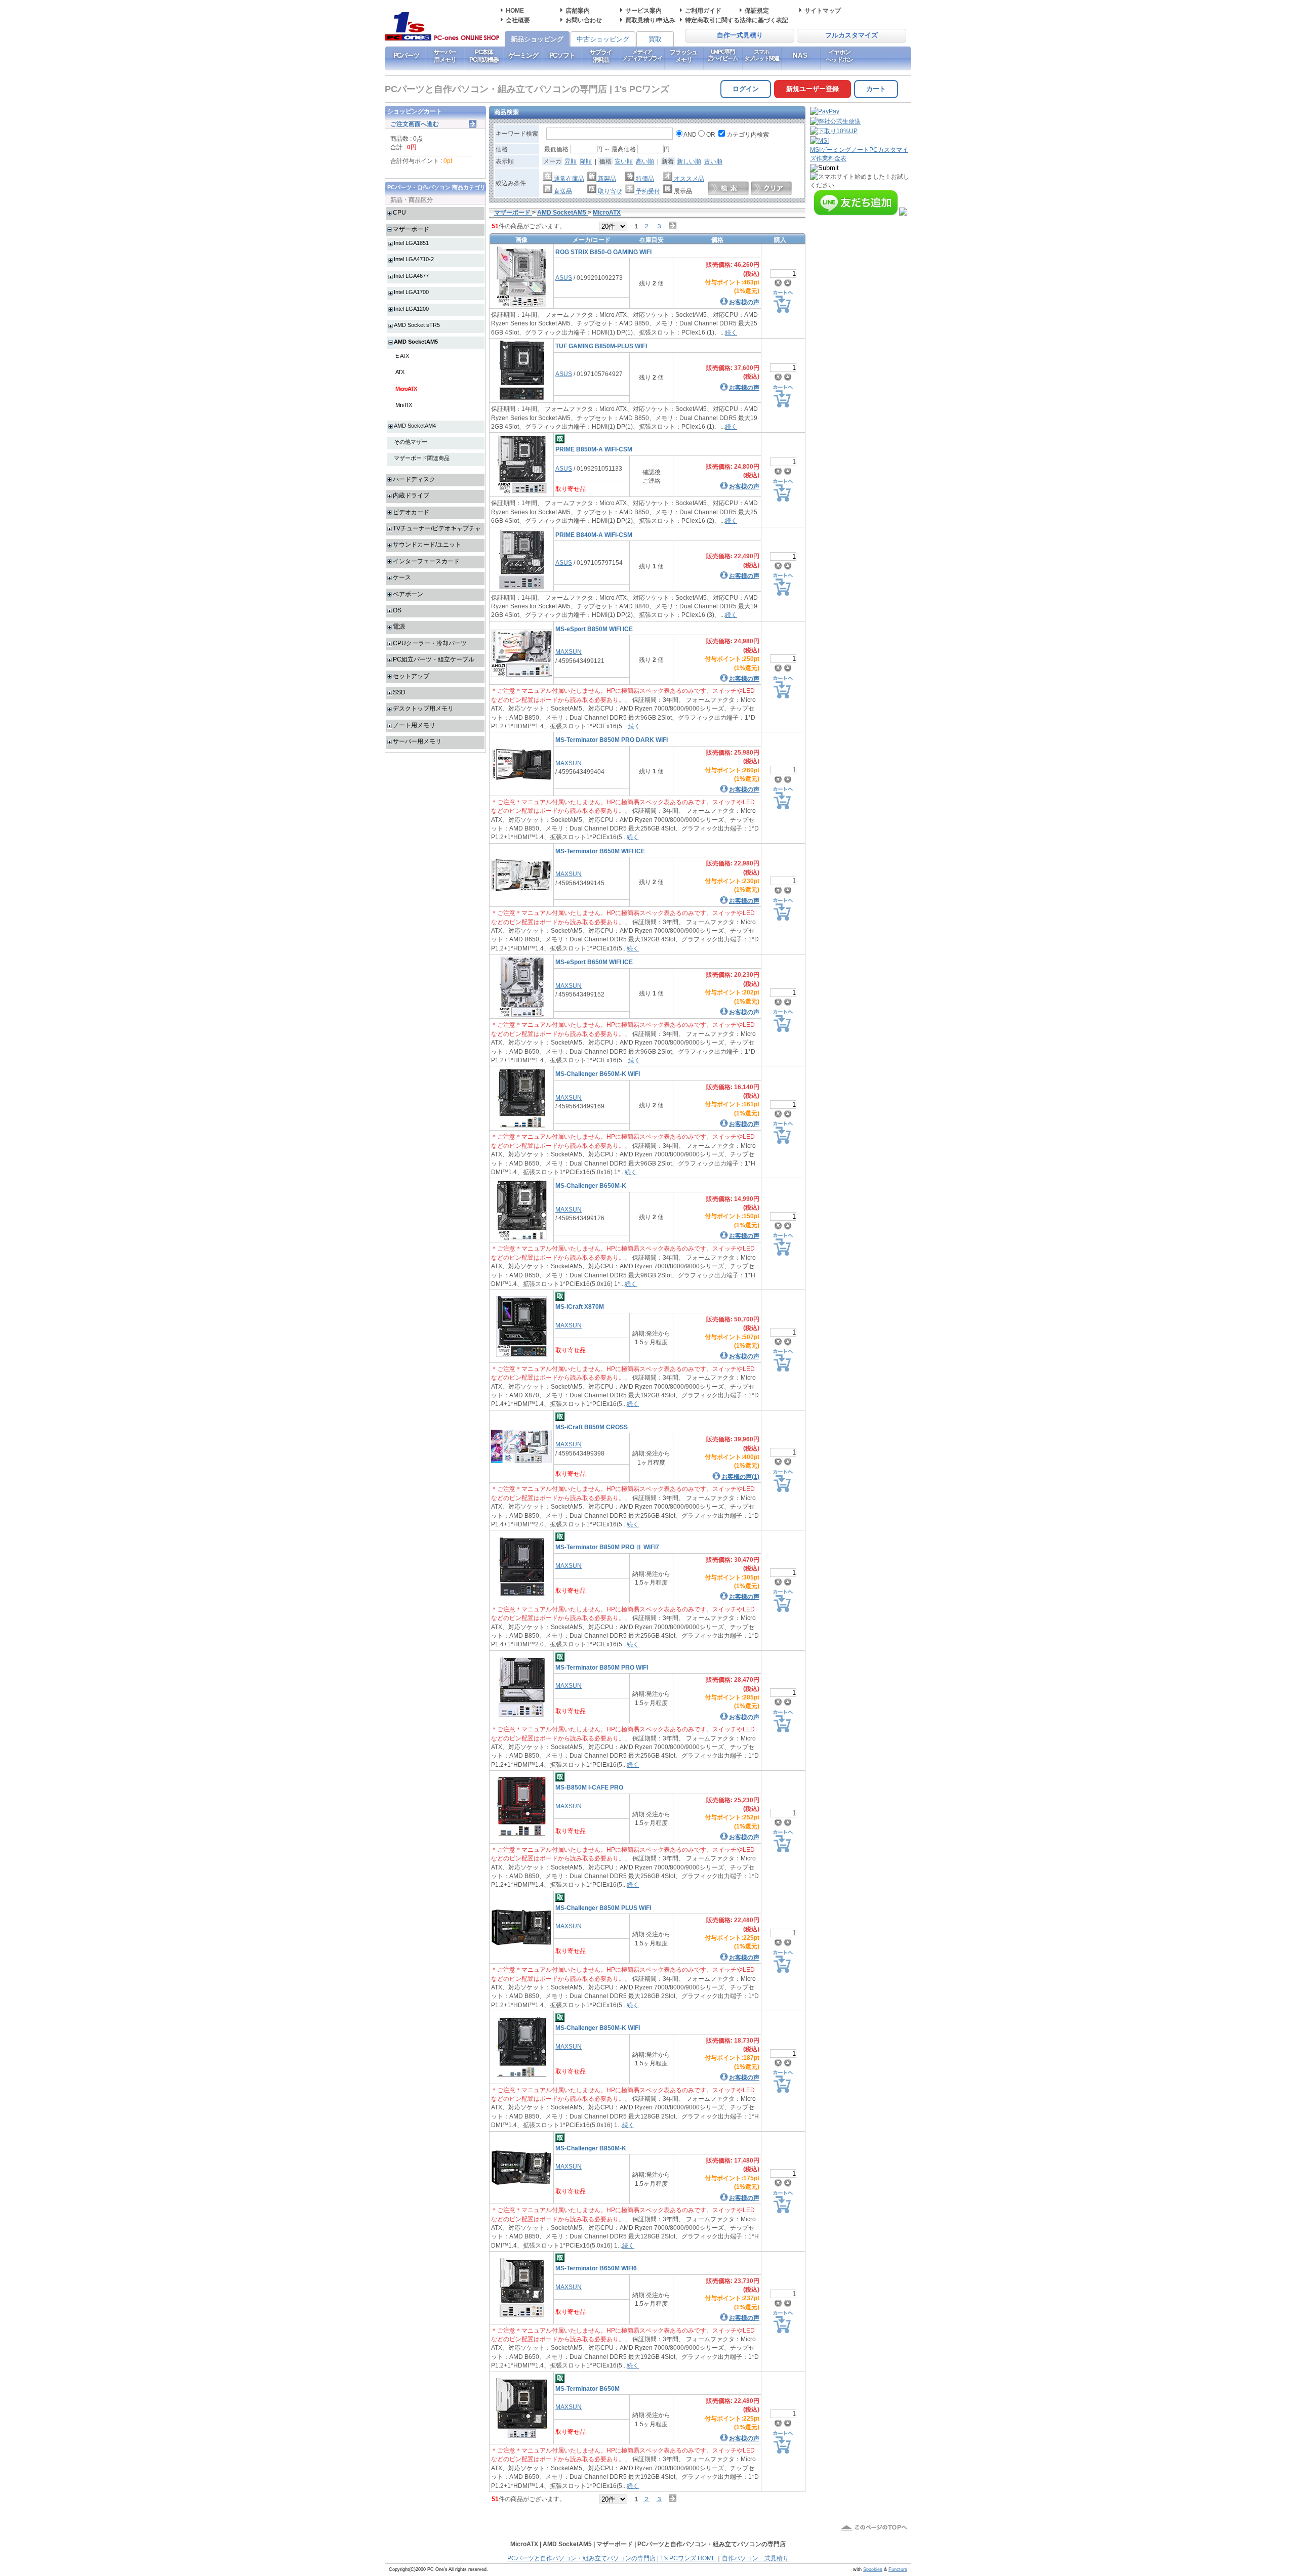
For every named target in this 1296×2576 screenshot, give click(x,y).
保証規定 (757, 10)
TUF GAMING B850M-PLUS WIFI (601, 346)
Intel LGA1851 (411, 243)
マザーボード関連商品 (422, 458)
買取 (655, 39)
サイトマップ (823, 10)
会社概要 (518, 20)
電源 (399, 626)
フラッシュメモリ (683, 56)
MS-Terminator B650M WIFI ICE (600, 851)
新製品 (606, 178)
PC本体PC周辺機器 (484, 56)
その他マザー (411, 442)
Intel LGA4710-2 (414, 259)
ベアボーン (408, 594)
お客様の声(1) (740, 1477)
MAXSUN (569, 652)
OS (397, 610)
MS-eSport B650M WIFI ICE (594, 962)
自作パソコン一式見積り (755, 2558)
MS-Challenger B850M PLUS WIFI (603, 1908)
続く (731, 332)
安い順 (624, 161)
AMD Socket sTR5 (417, 325)
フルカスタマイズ (852, 35)
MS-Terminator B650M (588, 2388)
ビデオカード (411, 512)
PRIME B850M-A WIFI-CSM (594, 449)
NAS (801, 55)
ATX (400, 372)
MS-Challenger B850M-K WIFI (598, 2028)
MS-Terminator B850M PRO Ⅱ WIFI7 (607, 1547)
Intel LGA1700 (411, 292)
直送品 (562, 191)
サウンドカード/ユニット (427, 544)
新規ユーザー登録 (813, 89)
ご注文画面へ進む (415, 124)
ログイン (746, 89)
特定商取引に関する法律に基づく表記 (737, 20)
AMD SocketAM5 (416, 342)
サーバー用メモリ (445, 56)
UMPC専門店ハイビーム (723, 55)
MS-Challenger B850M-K (591, 2148)
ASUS (564, 278)
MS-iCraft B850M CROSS (592, 1427)
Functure (898, 2569)
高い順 (645, 161)
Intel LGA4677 (411, 276)
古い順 (713, 161)
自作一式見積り (740, 35)
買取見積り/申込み (650, 20)
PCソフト (562, 55)
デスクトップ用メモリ (423, 708)
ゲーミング (523, 55)
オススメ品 (688, 178)
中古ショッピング (603, 39)
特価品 (644, 178)
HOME (515, 10)
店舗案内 (578, 10)
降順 (586, 161)
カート (876, 89)
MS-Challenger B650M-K (591, 1186)
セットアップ (411, 676)
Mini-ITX (403, 405)
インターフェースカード (426, 561)
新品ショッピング (537, 39)
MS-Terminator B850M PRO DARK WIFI (612, 740)
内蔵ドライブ (411, 495)
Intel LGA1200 (411, 309)
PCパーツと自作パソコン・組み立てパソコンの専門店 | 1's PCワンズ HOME (612, 2558)
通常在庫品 (568, 178)
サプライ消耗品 (601, 56)
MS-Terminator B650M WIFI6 (596, 2268)
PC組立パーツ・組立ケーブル (434, 659)
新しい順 (689, 161)
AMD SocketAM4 (415, 426)
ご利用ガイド (703, 10)
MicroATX (406, 389)
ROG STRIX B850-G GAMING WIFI (603, 252)
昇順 (571, 161)
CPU (399, 212)
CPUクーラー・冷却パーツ (430, 643)
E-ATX (402, 356)
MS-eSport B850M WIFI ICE (594, 629)
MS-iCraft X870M (580, 1306)
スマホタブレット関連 (762, 55)
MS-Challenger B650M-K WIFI (598, 1074)
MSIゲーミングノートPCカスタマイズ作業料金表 (859, 154)
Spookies (873, 2569)
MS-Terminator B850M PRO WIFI (602, 1667)
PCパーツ (406, 55)
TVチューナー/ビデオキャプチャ (437, 528)
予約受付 (647, 191)
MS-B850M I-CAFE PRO (589, 1787)
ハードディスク (414, 479)
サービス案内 (643, 10)
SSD (399, 692)
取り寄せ (609, 191)
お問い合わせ (584, 20)
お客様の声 (744, 302)
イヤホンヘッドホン (839, 56)
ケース (402, 577)
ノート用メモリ (414, 725)
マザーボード (411, 229)
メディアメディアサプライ (642, 55)
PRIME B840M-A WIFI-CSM (594, 535)
